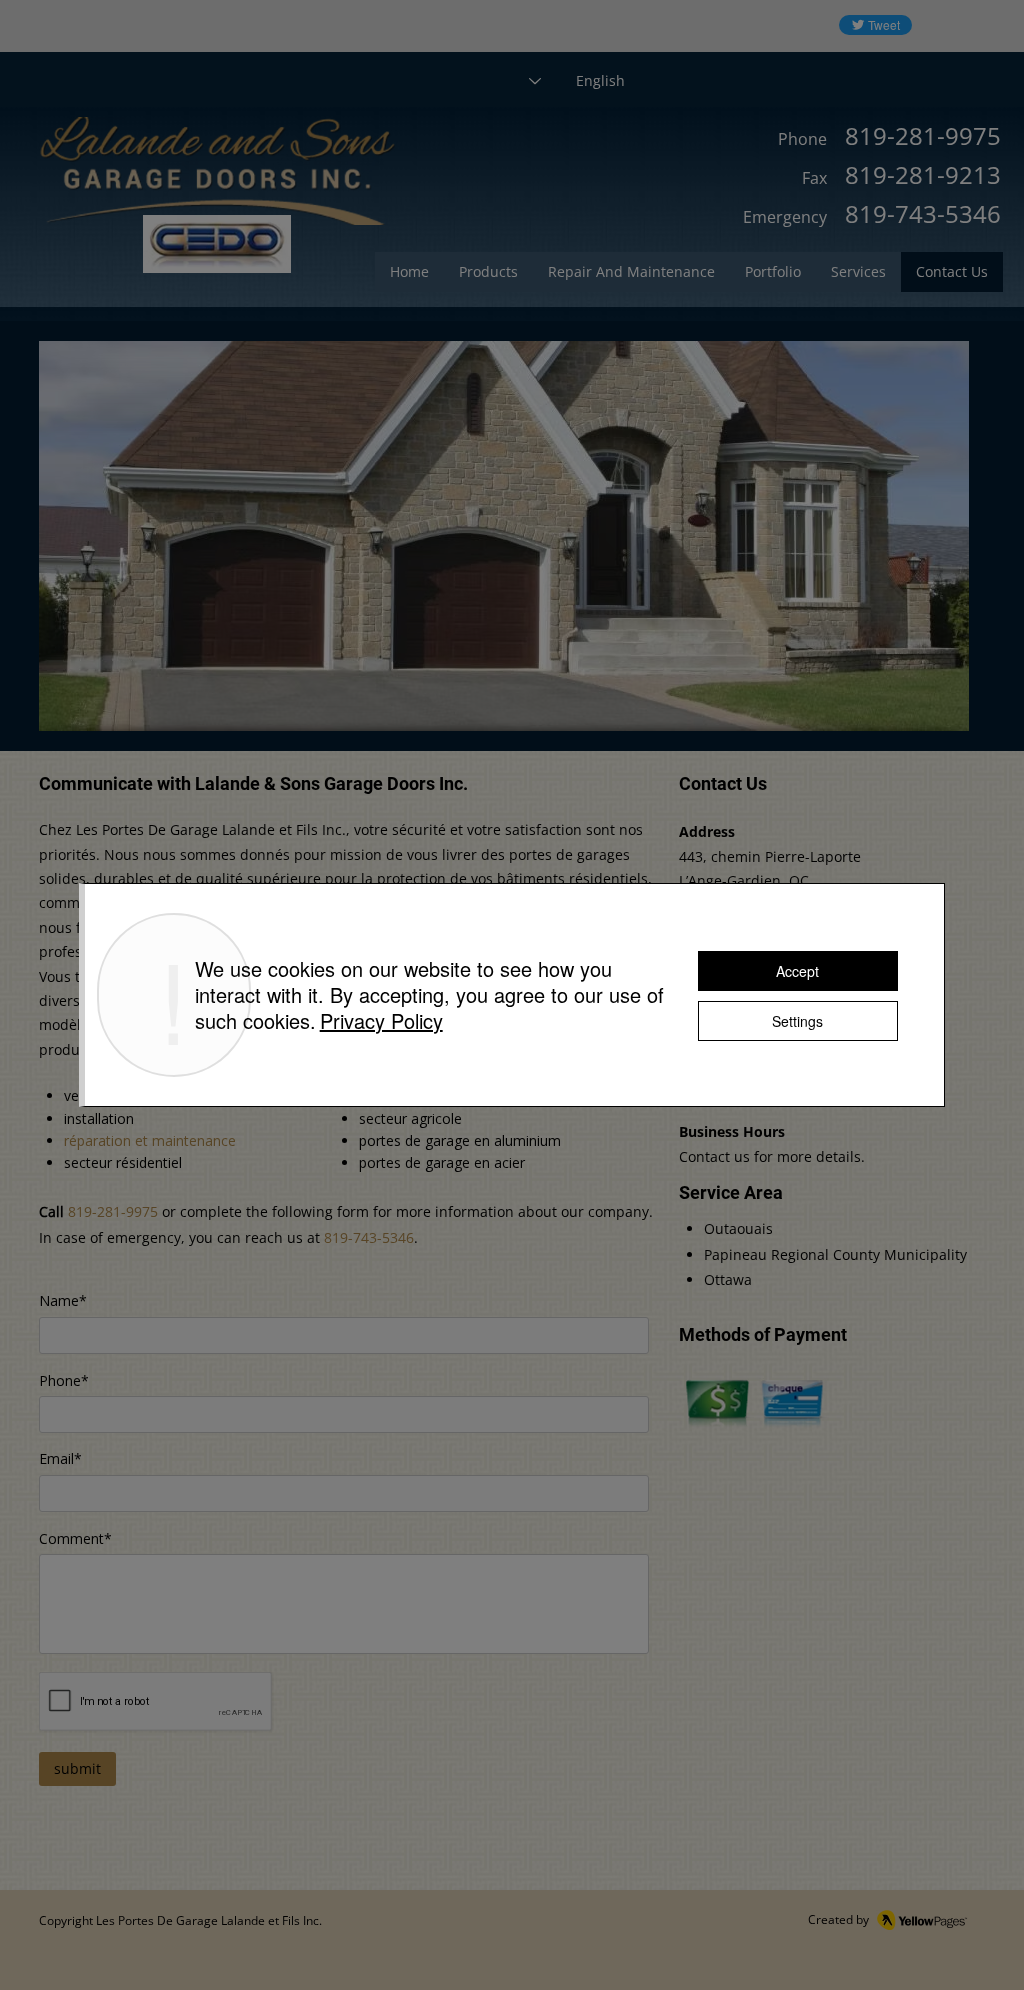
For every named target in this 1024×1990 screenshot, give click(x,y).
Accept (797, 971)
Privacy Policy (381, 1020)
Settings (797, 1021)
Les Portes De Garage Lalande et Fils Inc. (209, 1920)
